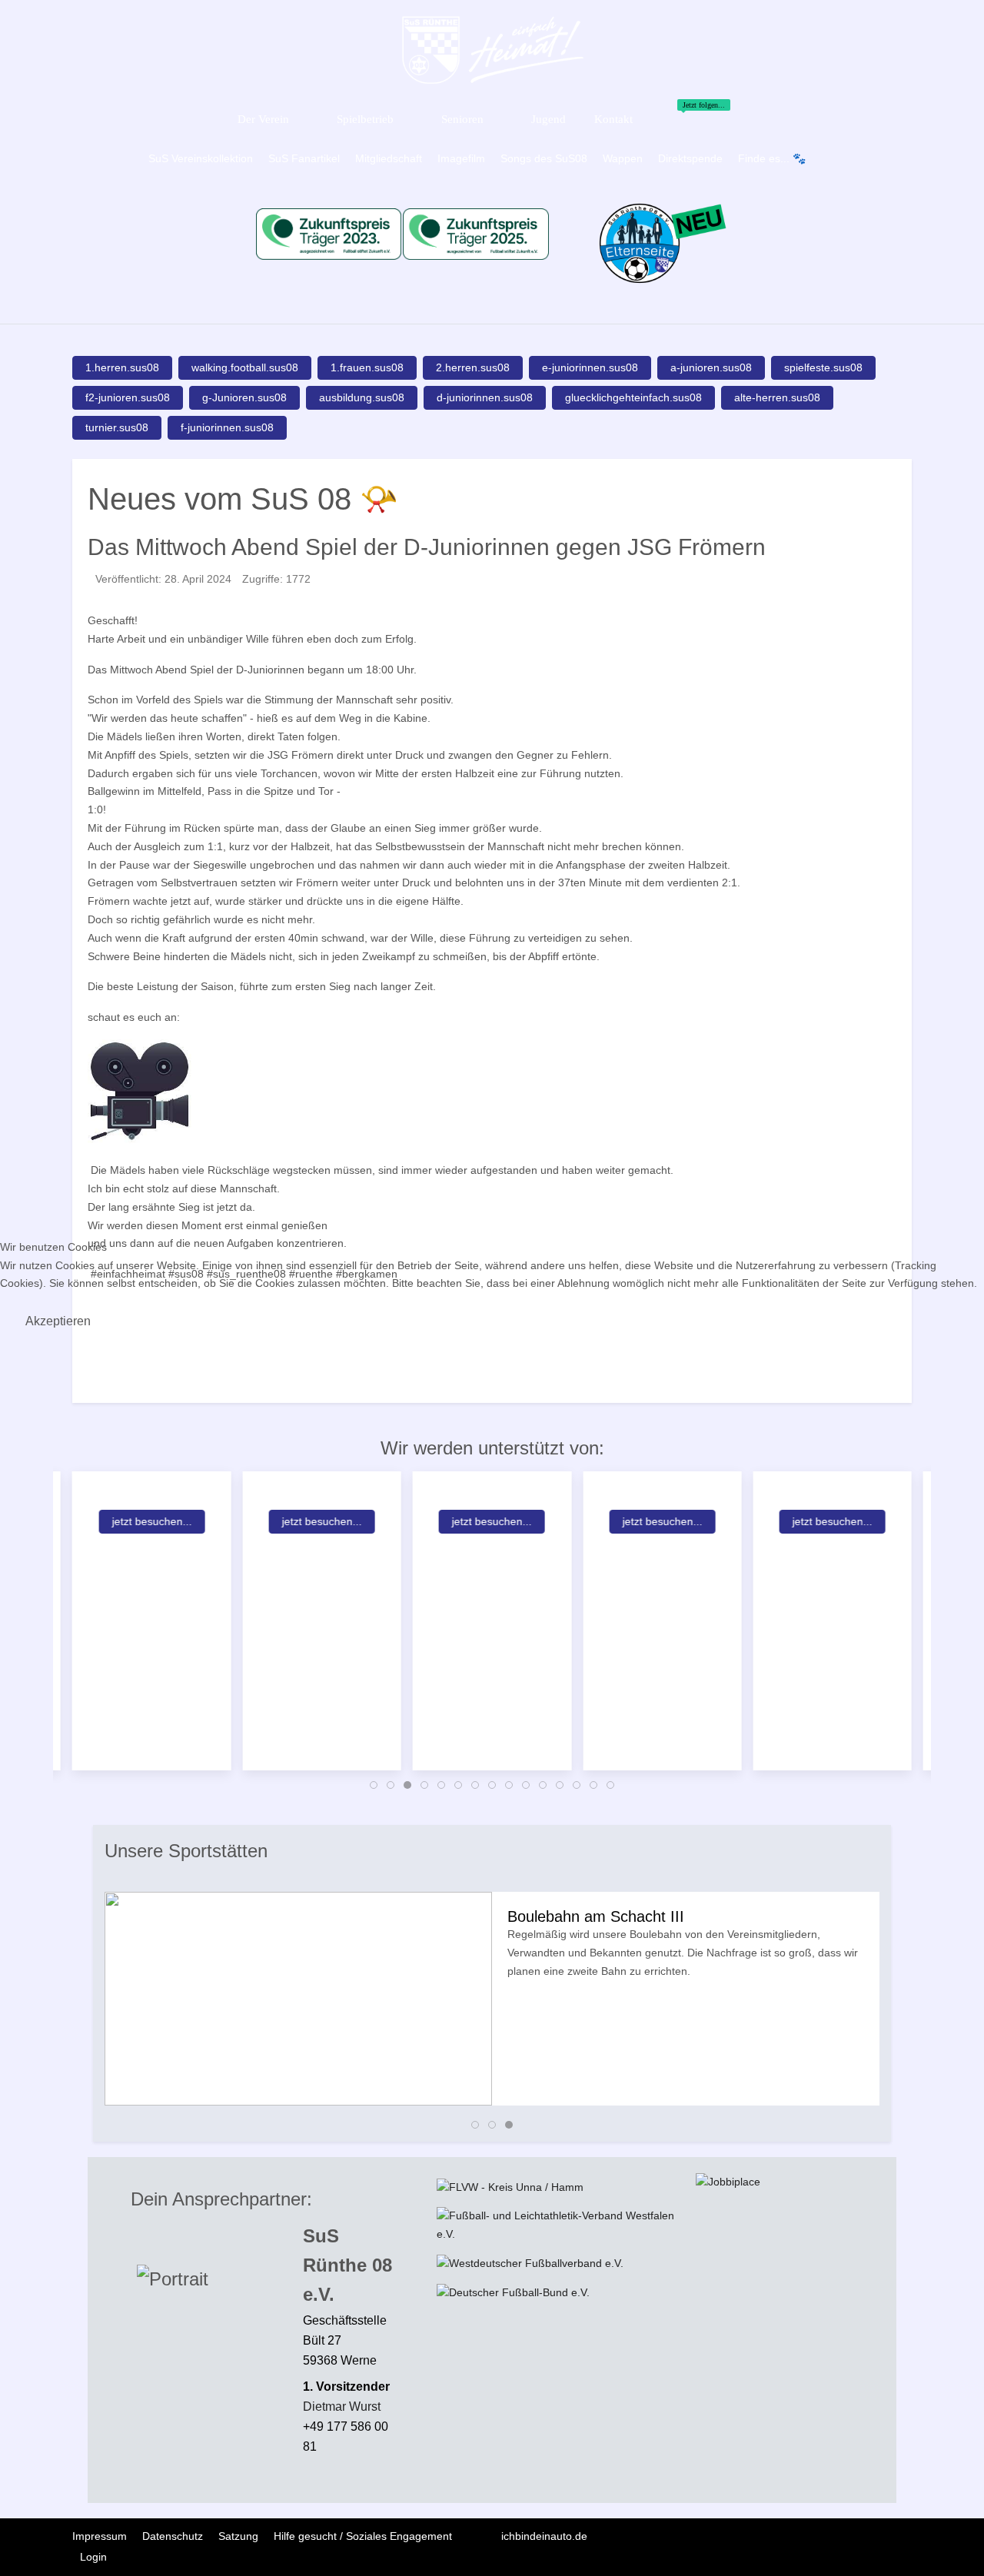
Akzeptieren (58, 1321)
